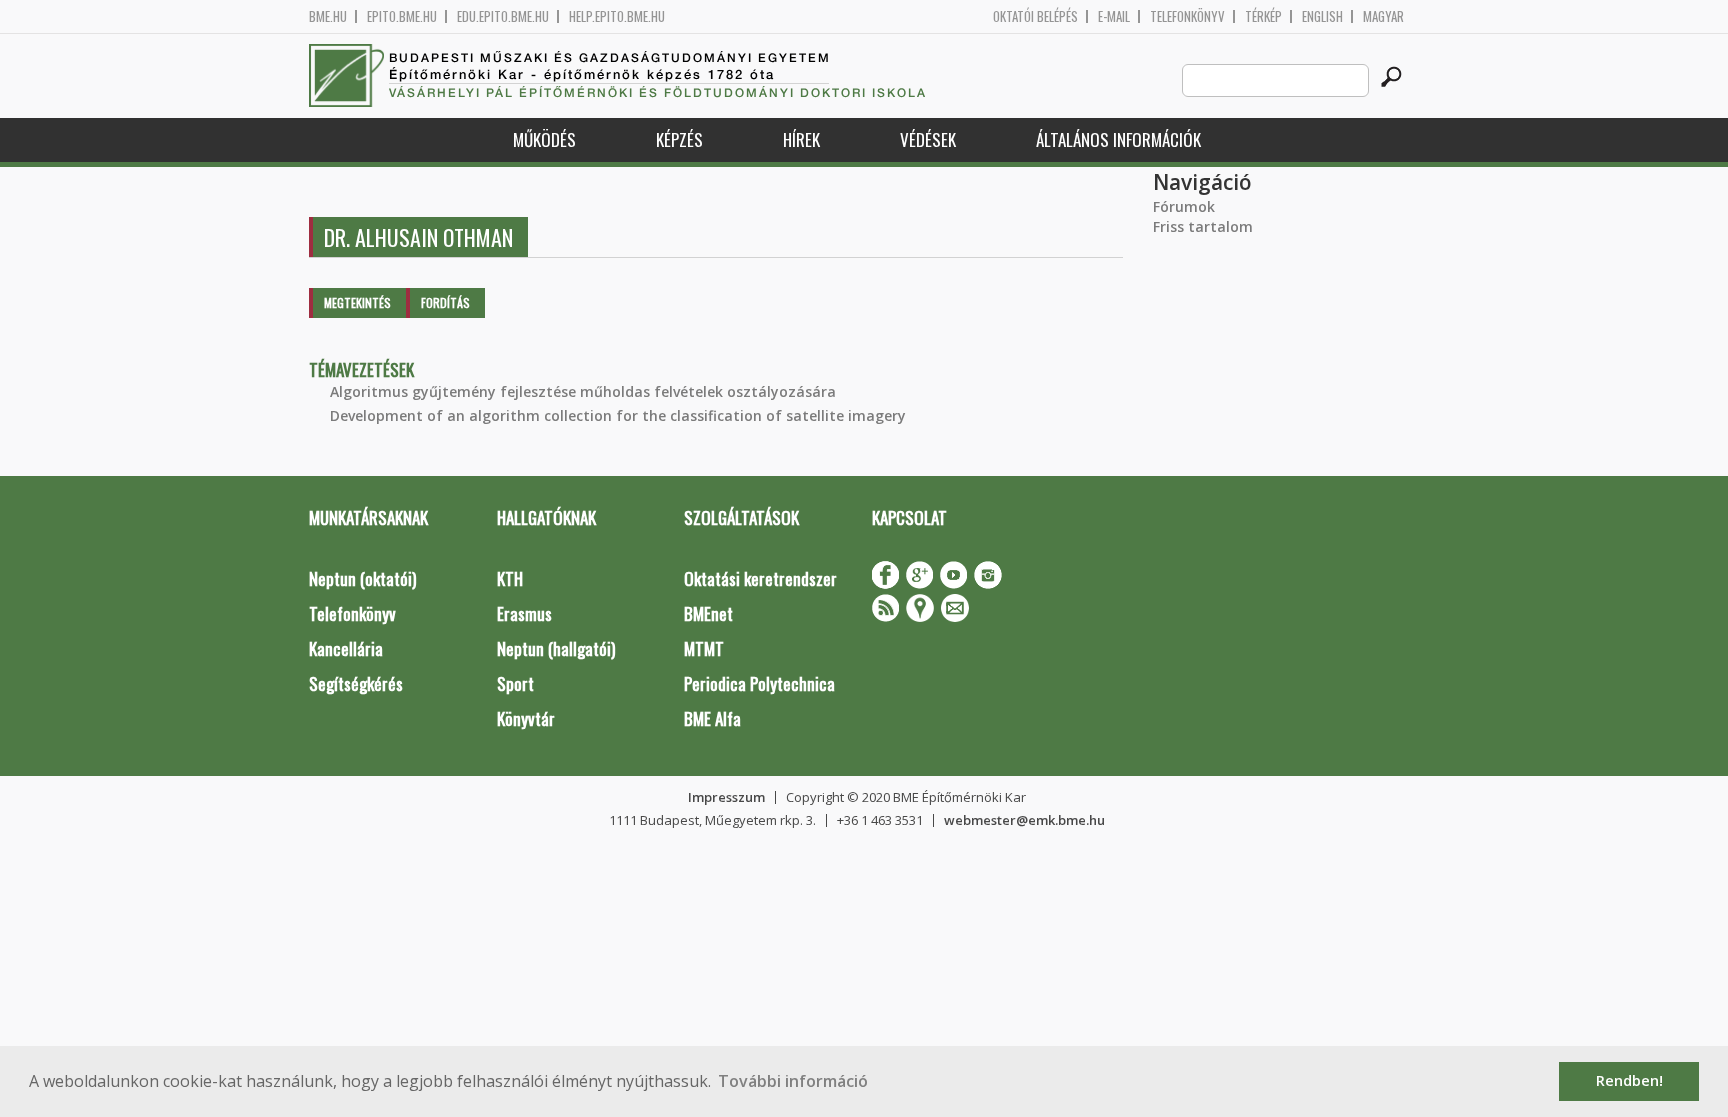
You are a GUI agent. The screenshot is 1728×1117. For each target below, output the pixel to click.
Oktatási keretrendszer (760, 578)
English (1322, 16)
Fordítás (445, 302)
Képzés (679, 139)
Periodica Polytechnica (759, 683)
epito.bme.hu (402, 16)
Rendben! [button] (1629, 1080)
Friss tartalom (1203, 226)
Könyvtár (526, 718)
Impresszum (726, 797)
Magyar (1383, 16)
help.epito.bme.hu (617, 16)
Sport (515, 683)
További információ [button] (793, 1081)
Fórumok (1184, 206)
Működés (544, 139)
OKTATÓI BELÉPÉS (1035, 16)
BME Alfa (712, 718)
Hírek (801, 139)
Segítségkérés (356, 683)
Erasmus (524, 613)
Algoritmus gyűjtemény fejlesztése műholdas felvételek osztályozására (583, 391)
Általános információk (1118, 139)
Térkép (1263, 16)
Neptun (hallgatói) (556, 648)
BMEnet (708, 613)
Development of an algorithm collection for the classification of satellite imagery (618, 415)
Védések (928, 139)
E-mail (1114, 16)
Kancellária (346, 648)
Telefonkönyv (1187, 16)
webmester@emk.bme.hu (1024, 820)
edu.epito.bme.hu (503, 16)
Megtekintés (357, 302)
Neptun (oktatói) (362, 578)
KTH (510, 578)
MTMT (704, 648)
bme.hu (328, 16)
